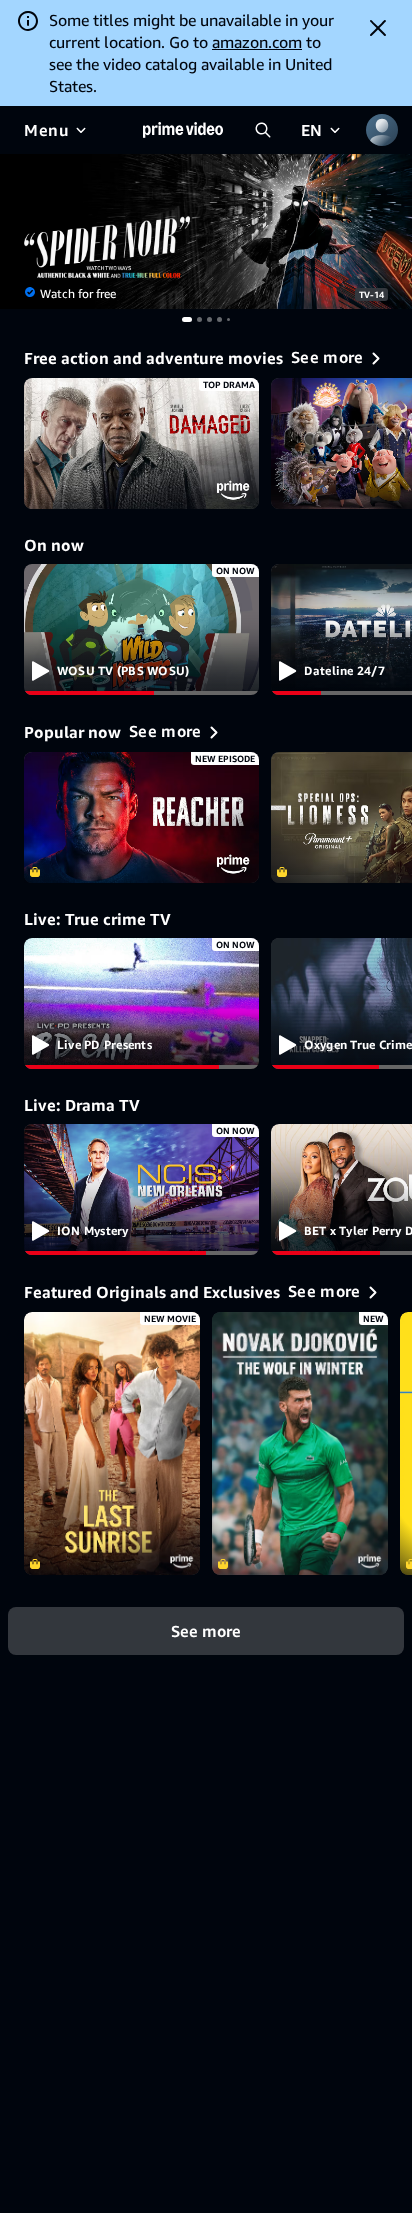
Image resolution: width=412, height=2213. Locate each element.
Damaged (141, 444)
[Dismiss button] (378, 28)
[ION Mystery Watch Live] (141, 1190)
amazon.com (257, 42)
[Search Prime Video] (263, 130)
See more (206, 1631)
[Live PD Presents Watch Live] (141, 1004)
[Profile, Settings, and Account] (382, 130)
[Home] (183, 130)
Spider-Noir (206, 231)
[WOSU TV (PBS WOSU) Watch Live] (141, 630)
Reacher (141, 818)
